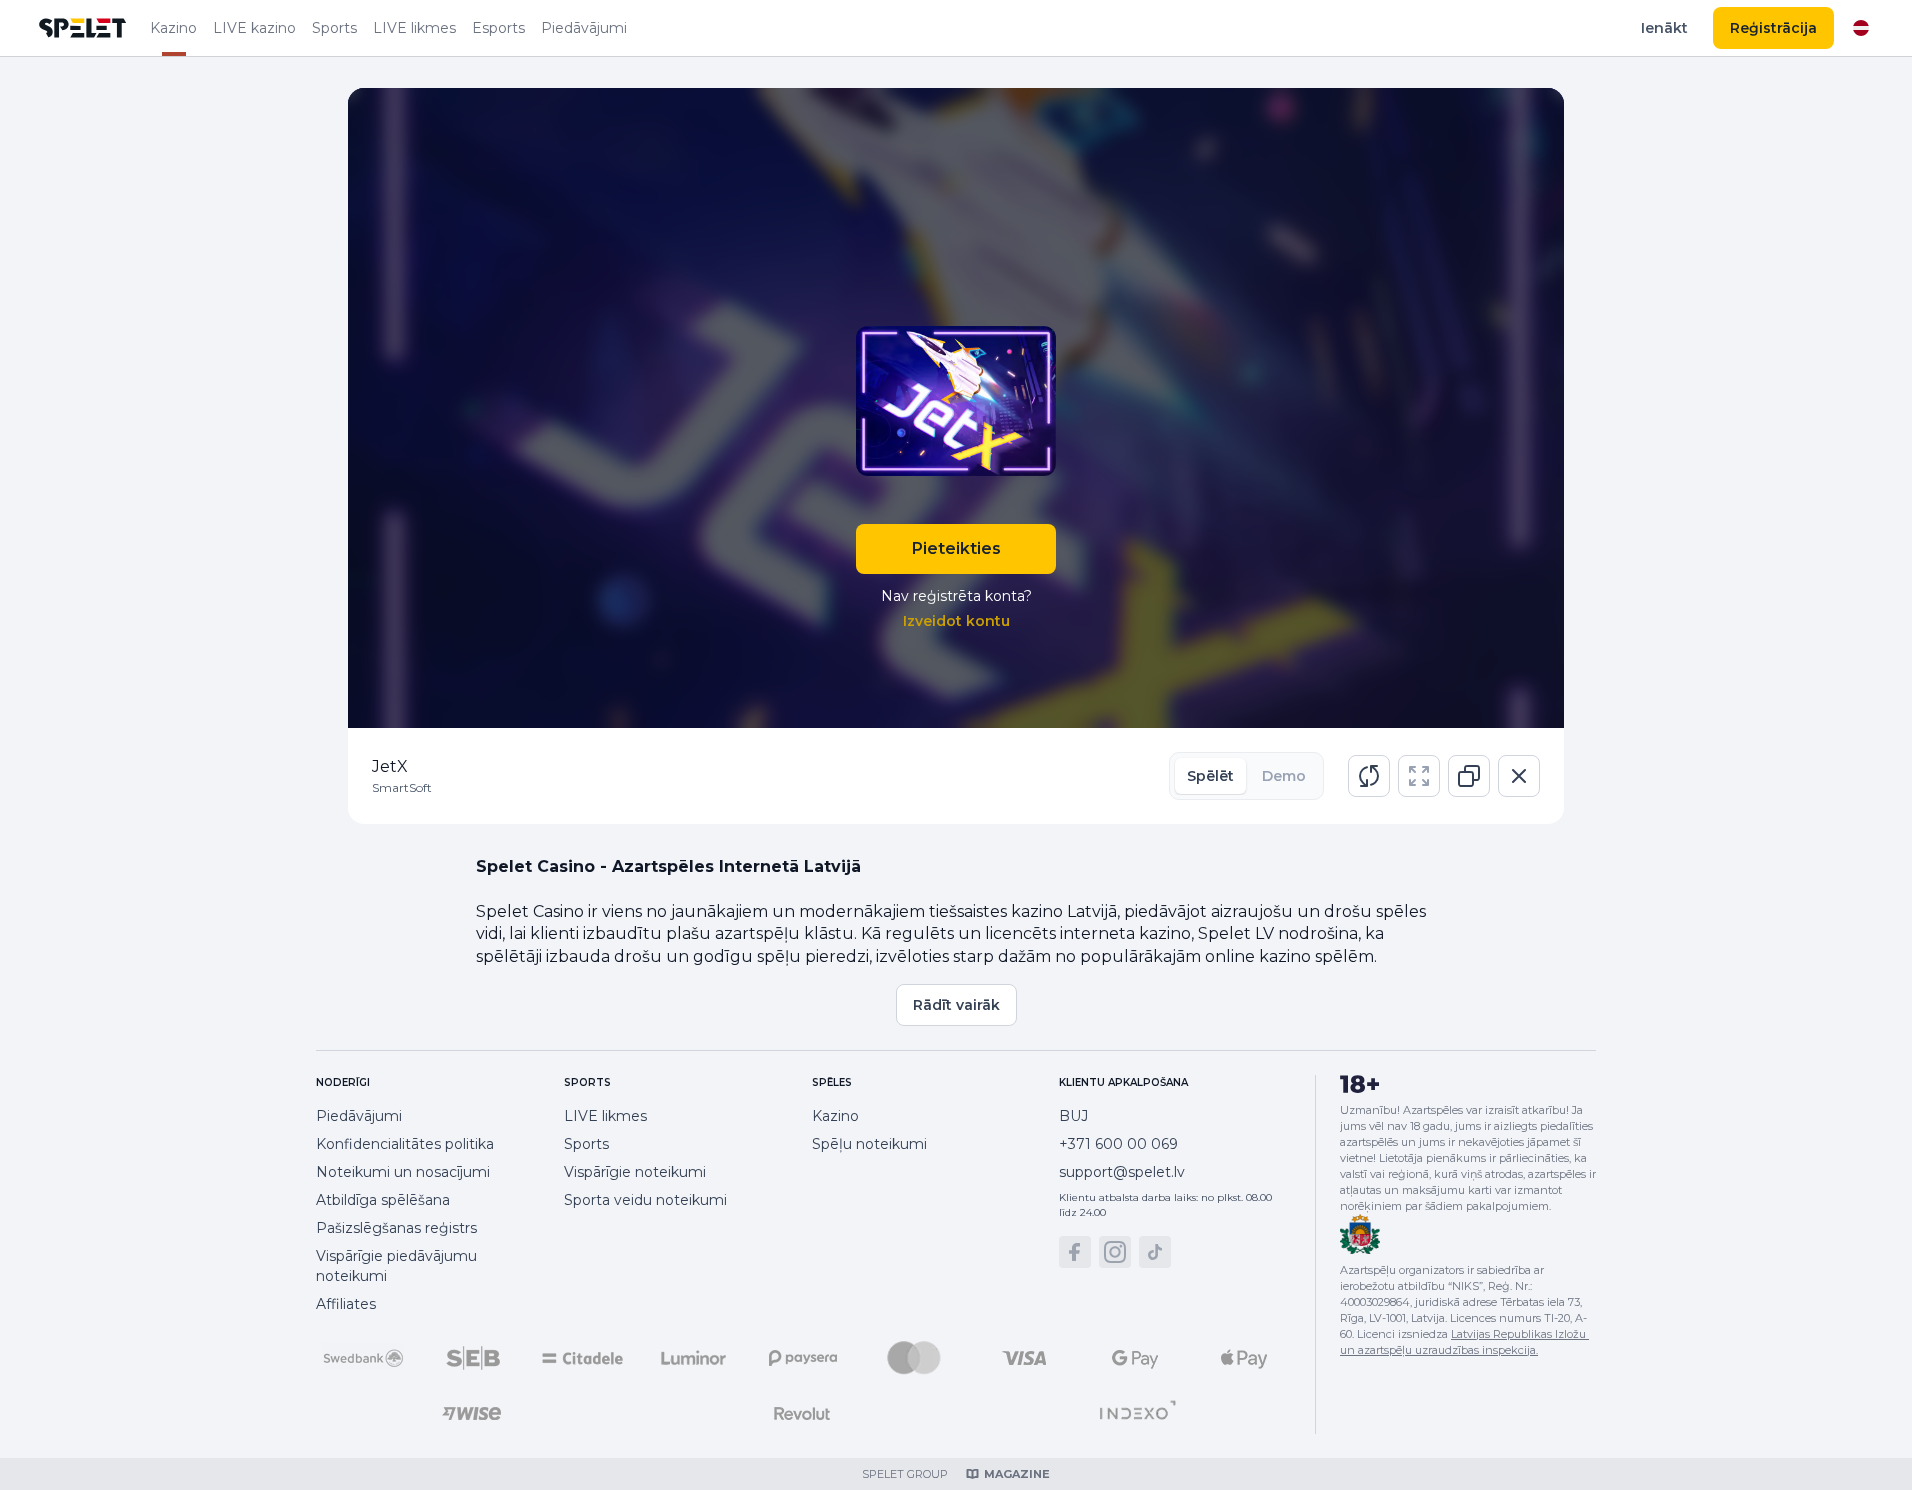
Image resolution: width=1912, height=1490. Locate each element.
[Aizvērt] (1519, 776)
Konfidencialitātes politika (405, 1144)
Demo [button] (1284, 776)
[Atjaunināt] (1369, 776)
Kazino (173, 28)
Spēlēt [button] (1210, 776)
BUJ (1073, 1116)
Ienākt (1664, 28)
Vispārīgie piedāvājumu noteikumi (396, 1266)
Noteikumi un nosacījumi (403, 1172)
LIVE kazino (254, 28)
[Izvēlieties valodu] (1861, 28)
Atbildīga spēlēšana (383, 1200)
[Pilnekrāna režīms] (1419, 776)
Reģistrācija (1773, 28)
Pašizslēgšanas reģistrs (396, 1228)
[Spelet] (83, 28)
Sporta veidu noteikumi (645, 1200)
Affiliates (346, 1304)
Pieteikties (956, 548)
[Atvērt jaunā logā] (1469, 776)
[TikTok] (1155, 1252)
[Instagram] (1115, 1252)
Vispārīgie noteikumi (635, 1172)
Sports (334, 28)
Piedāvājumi (584, 28)
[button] (1369, 776)
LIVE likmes (414, 28)
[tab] (1210, 776)
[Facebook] (1075, 1252)
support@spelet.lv (1122, 1172)
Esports (498, 28)
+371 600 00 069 (1118, 1144)
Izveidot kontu (956, 621)
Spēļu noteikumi (869, 1144)
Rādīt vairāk (956, 1005)
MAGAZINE (1017, 1474)
